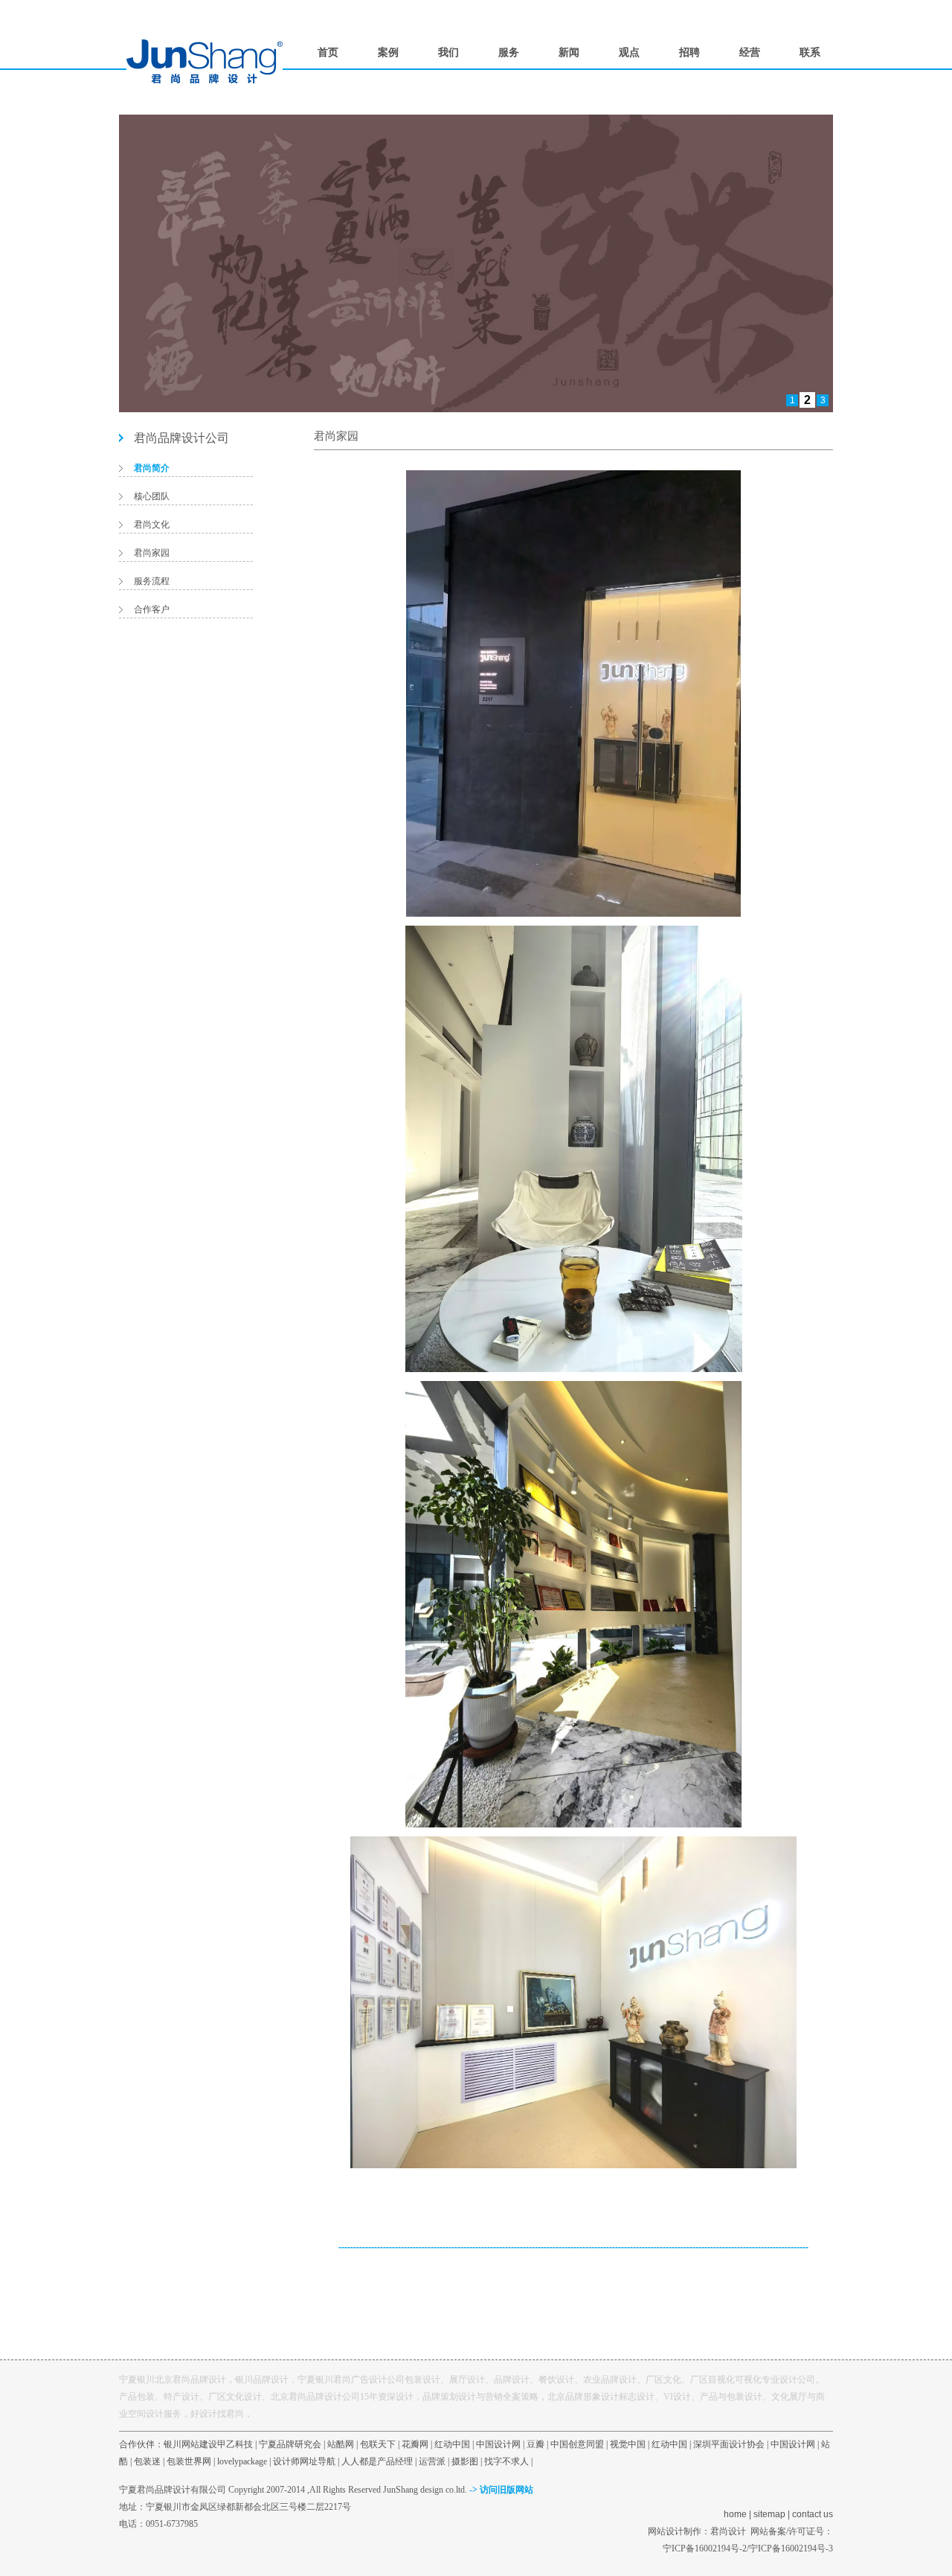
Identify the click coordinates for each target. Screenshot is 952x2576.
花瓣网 (415, 2444)
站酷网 (341, 2444)
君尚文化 (152, 525)
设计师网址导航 (304, 2461)
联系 (810, 52)
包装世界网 (189, 2461)
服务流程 (152, 581)
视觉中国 (628, 2444)
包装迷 (147, 2461)
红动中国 (452, 2444)
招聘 (689, 52)
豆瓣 (535, 2444)
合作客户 (152, 609)
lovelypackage (242, 2461)
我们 (448, 52)
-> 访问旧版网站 (501, 2490)
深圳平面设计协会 (729, 2444)
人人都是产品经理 (377, 2461)
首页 (328, 52)
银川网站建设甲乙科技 (208, 2444)
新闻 (569, 52)
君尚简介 (152, 468)
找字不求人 (506, 2461)
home (735, 2514)
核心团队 (152, 496)
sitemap (769, 2514)
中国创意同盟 (577, 2444)
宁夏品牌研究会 (290, 2444)
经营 (750, 52)
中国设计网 (498, 2444)
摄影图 (465, 2461)
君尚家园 (152, 553)
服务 (509, 52)
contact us (813, 2514)
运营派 (432, 2461)
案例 (388, 52)
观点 (629, 52)
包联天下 (378, 2444)
